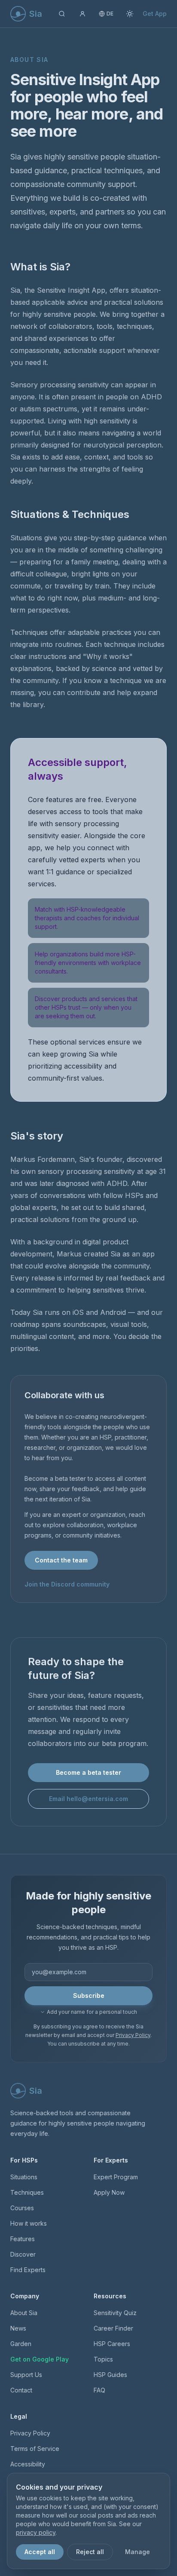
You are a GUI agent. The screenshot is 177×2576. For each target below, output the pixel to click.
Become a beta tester (88, 1772)
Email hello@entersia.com (88, 1799)
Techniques (27, 2192)
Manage (137, 2552)
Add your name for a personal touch (92, 2012)
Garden (21, 2344)
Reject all (90, 2552)
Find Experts (28, 2270)
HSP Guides (110, 2375)
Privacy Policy (133, 2035)
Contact (21, 2390)
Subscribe (89, 1996)
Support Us (26, 2375)
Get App (155, 14)
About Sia (24, 2313)
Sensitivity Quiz (115, 2313)
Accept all (40, 2552)
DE (110, 14)
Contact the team (61, 1560)
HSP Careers (112, 2344)
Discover (23, 2254)
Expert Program (116, 2177)
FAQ (99, 2390)
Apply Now (109, 2192)
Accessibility (28, 2464)
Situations (24, 2177)
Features (23, 2239)
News (18, 2328)
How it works (29, 2223)
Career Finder (113, 2328)
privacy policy (36, 2532)
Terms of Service (35, 2449)
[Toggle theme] (130, 14)
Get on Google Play (40, 2359)
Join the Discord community (67, 1584)
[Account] (82, 14)
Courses (22, 2208)
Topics (103, 2359)
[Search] (62, 14)
